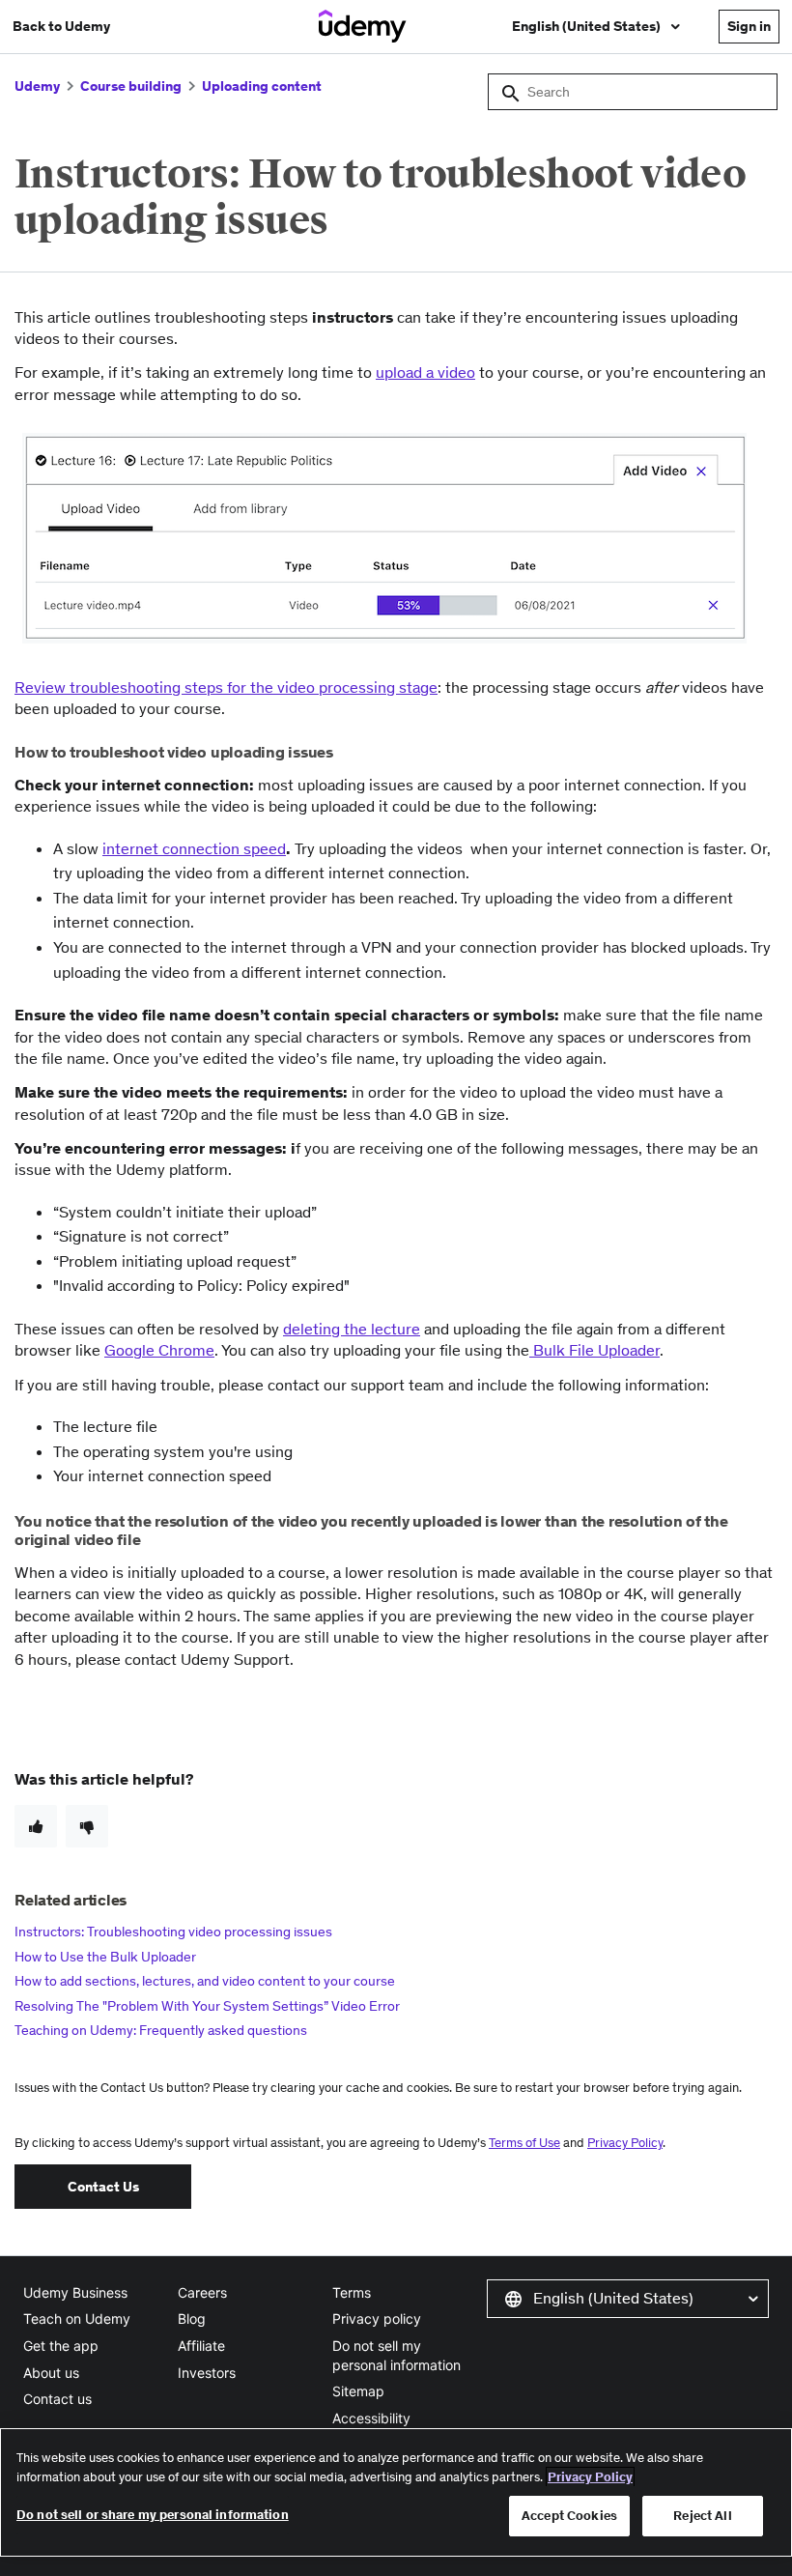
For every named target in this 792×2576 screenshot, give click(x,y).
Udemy (37, 86)
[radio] (36, 1826)
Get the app (61, 2346)
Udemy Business (75, 2292)
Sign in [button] (749, 26)
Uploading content (262, 86)
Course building (131, 86)
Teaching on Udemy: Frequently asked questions (161, 2030)
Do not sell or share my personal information (153, 2515)
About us (51, 2373)
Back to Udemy (61, 26)
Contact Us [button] (103, 2187)
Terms (352, 2292)
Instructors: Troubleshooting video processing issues (173, 1932)
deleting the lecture (352, 1329)
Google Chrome (159, 1350)
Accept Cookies (569, 2516)
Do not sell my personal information (396, 2355)
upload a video (425, 372)
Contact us (57, 2399)
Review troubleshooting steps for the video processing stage (226, 687)
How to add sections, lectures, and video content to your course (205, 1981)
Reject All (702, 2516)
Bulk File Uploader (594, 1350)
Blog (192, 2318)
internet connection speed (194, 848)
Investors (207, 2373)
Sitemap (358, 2391)
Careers (202, 2292)
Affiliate (201, 2346)
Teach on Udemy (77, 2318)
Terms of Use (524, 2143)
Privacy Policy (625, 2143)
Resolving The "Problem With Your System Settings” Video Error (207, 2006)
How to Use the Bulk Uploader (105, 1957)
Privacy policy (377, 2318)
